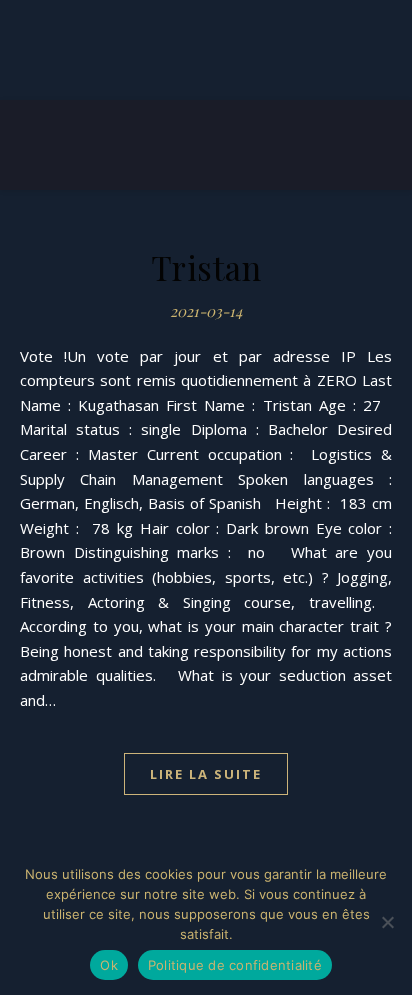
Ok (109, 965)
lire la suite (206, 774)
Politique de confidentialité (235, 965)
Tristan (206, 267)
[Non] (387, 922)
